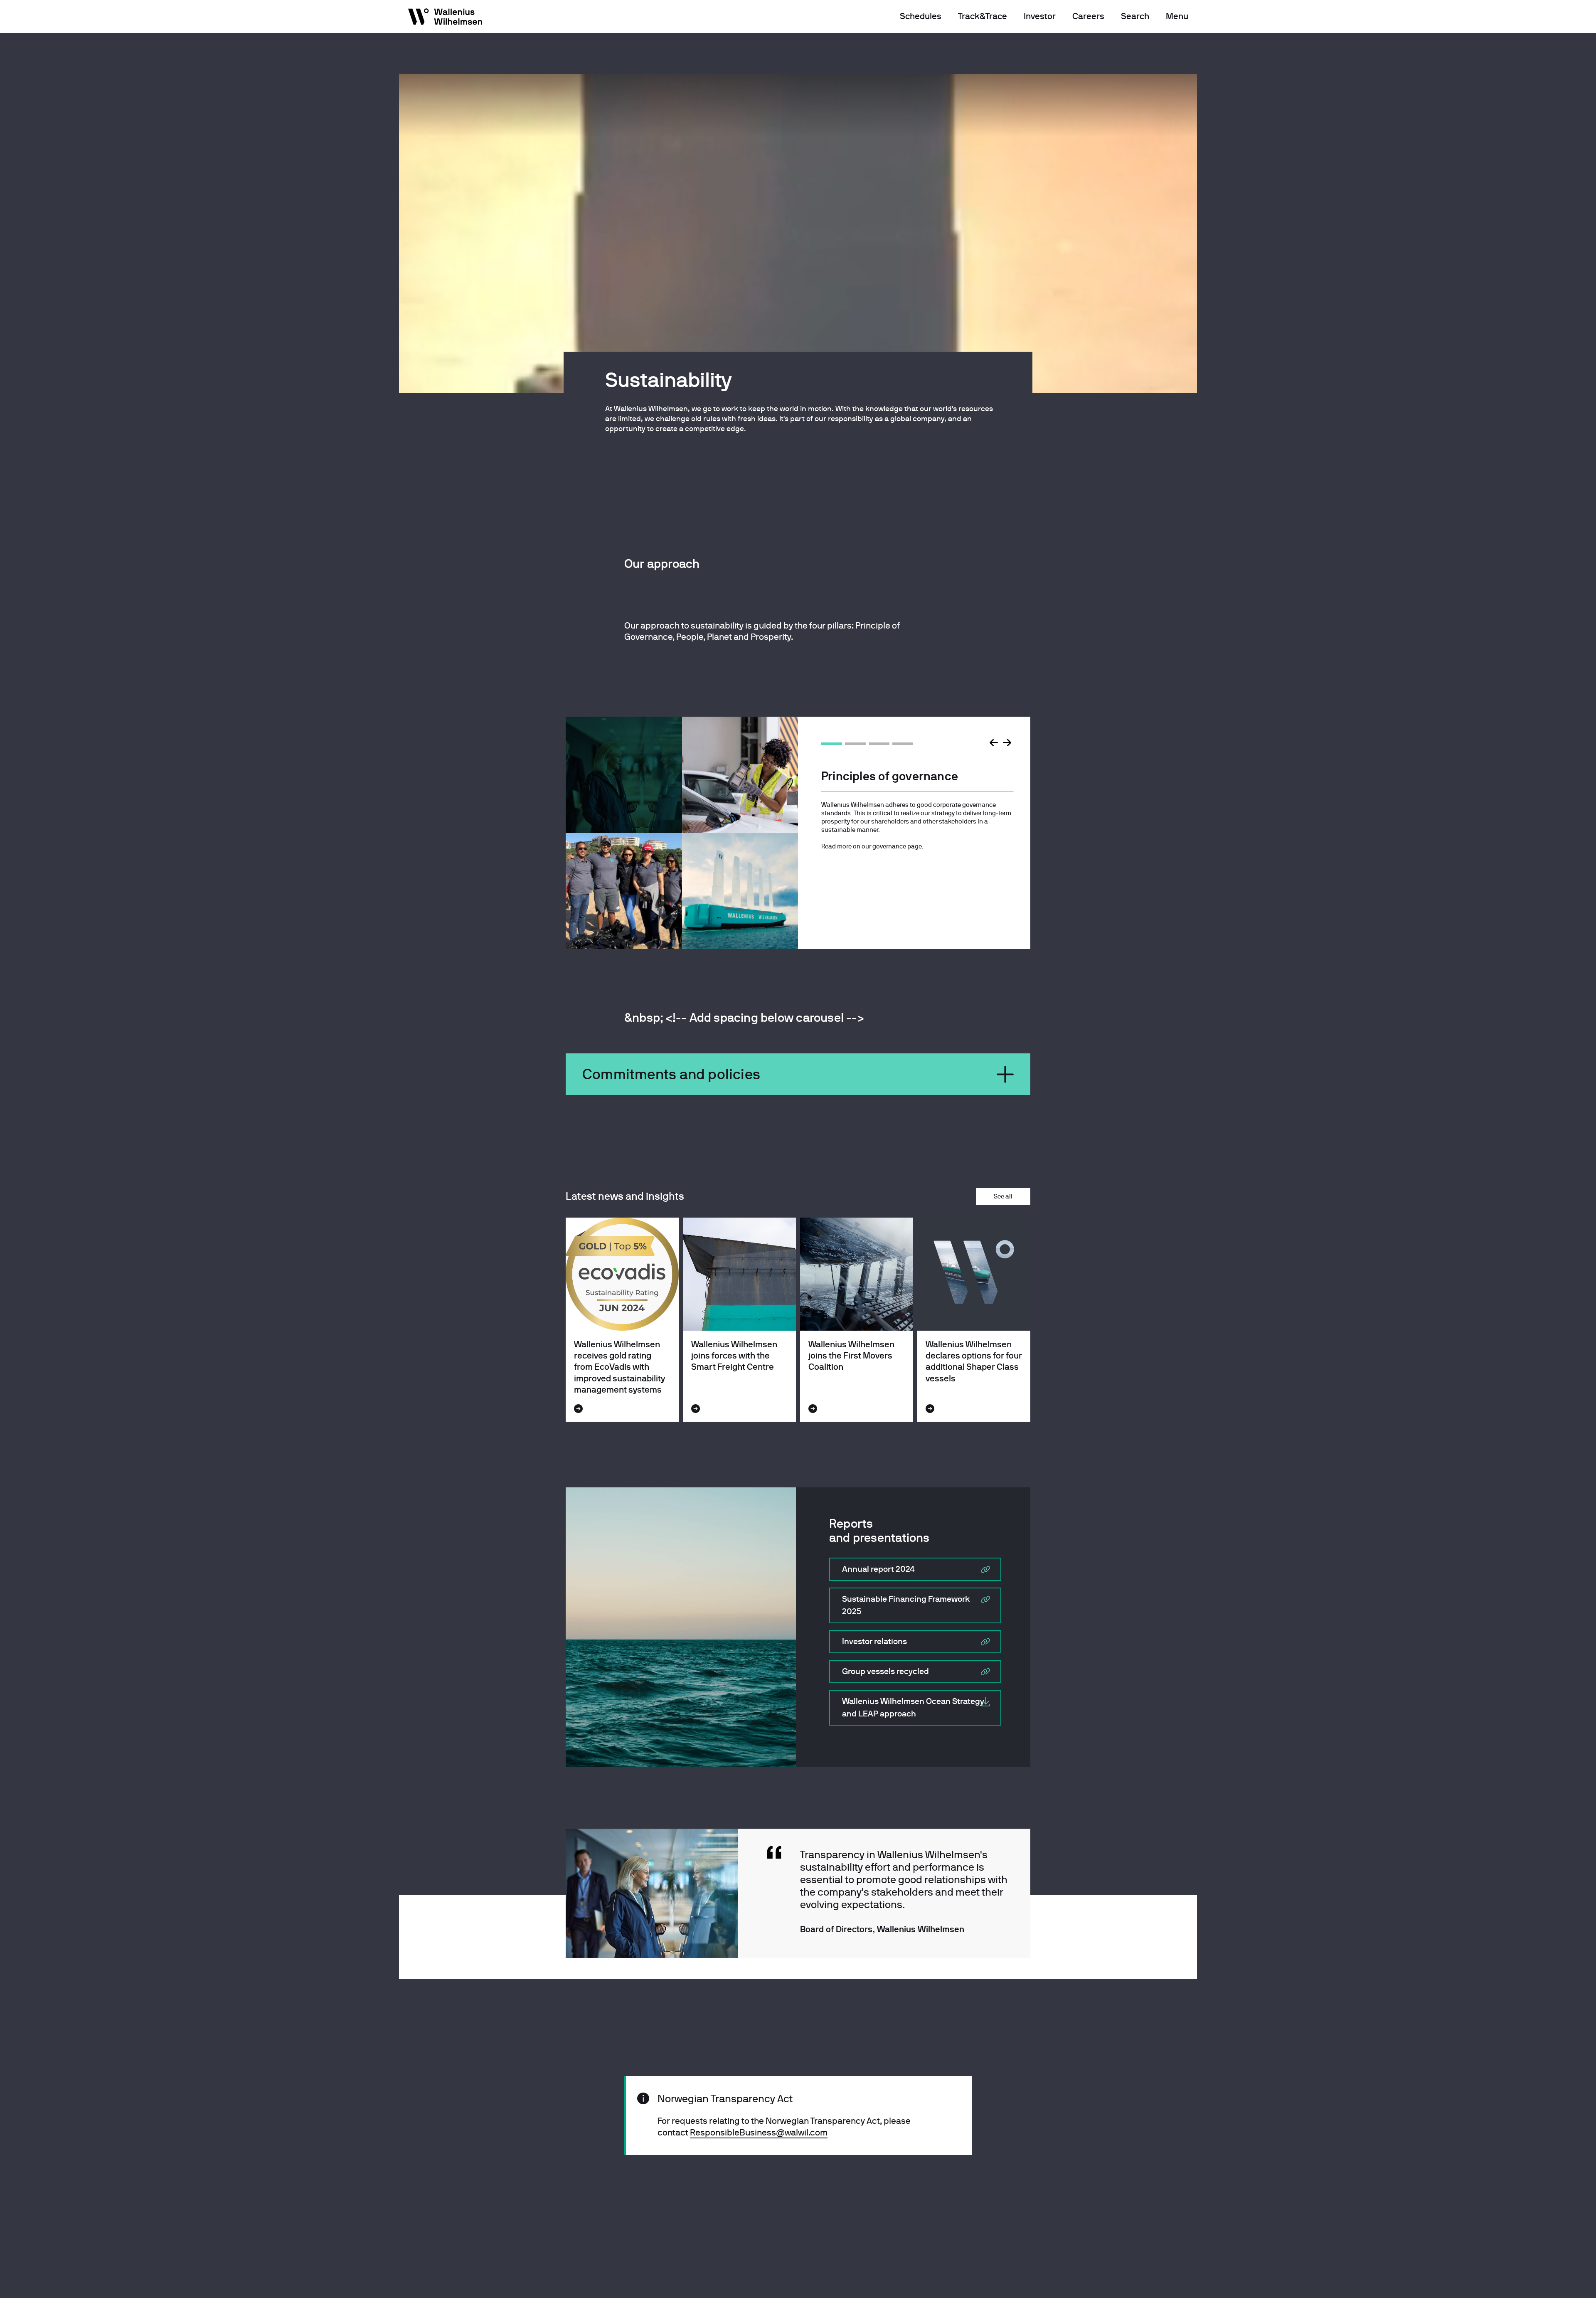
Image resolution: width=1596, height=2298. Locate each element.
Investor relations (874, 1641)
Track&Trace (983, 16)
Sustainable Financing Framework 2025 (906, 1605)
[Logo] (446, 18)
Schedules (921, 16)
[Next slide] (1007, 743)
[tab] (832, 744)
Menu (1177, 16)
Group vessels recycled (885, 1671)
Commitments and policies (671, 1074)
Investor (1040, 16)
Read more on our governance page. (872, 846)
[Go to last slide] (994, 743)
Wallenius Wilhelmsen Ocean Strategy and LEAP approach (913, 1707)
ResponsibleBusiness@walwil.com (759, 2133)
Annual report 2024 (878, 1569)
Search (1135, 16)
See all (1003, 1196)
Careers (1088, 16)
